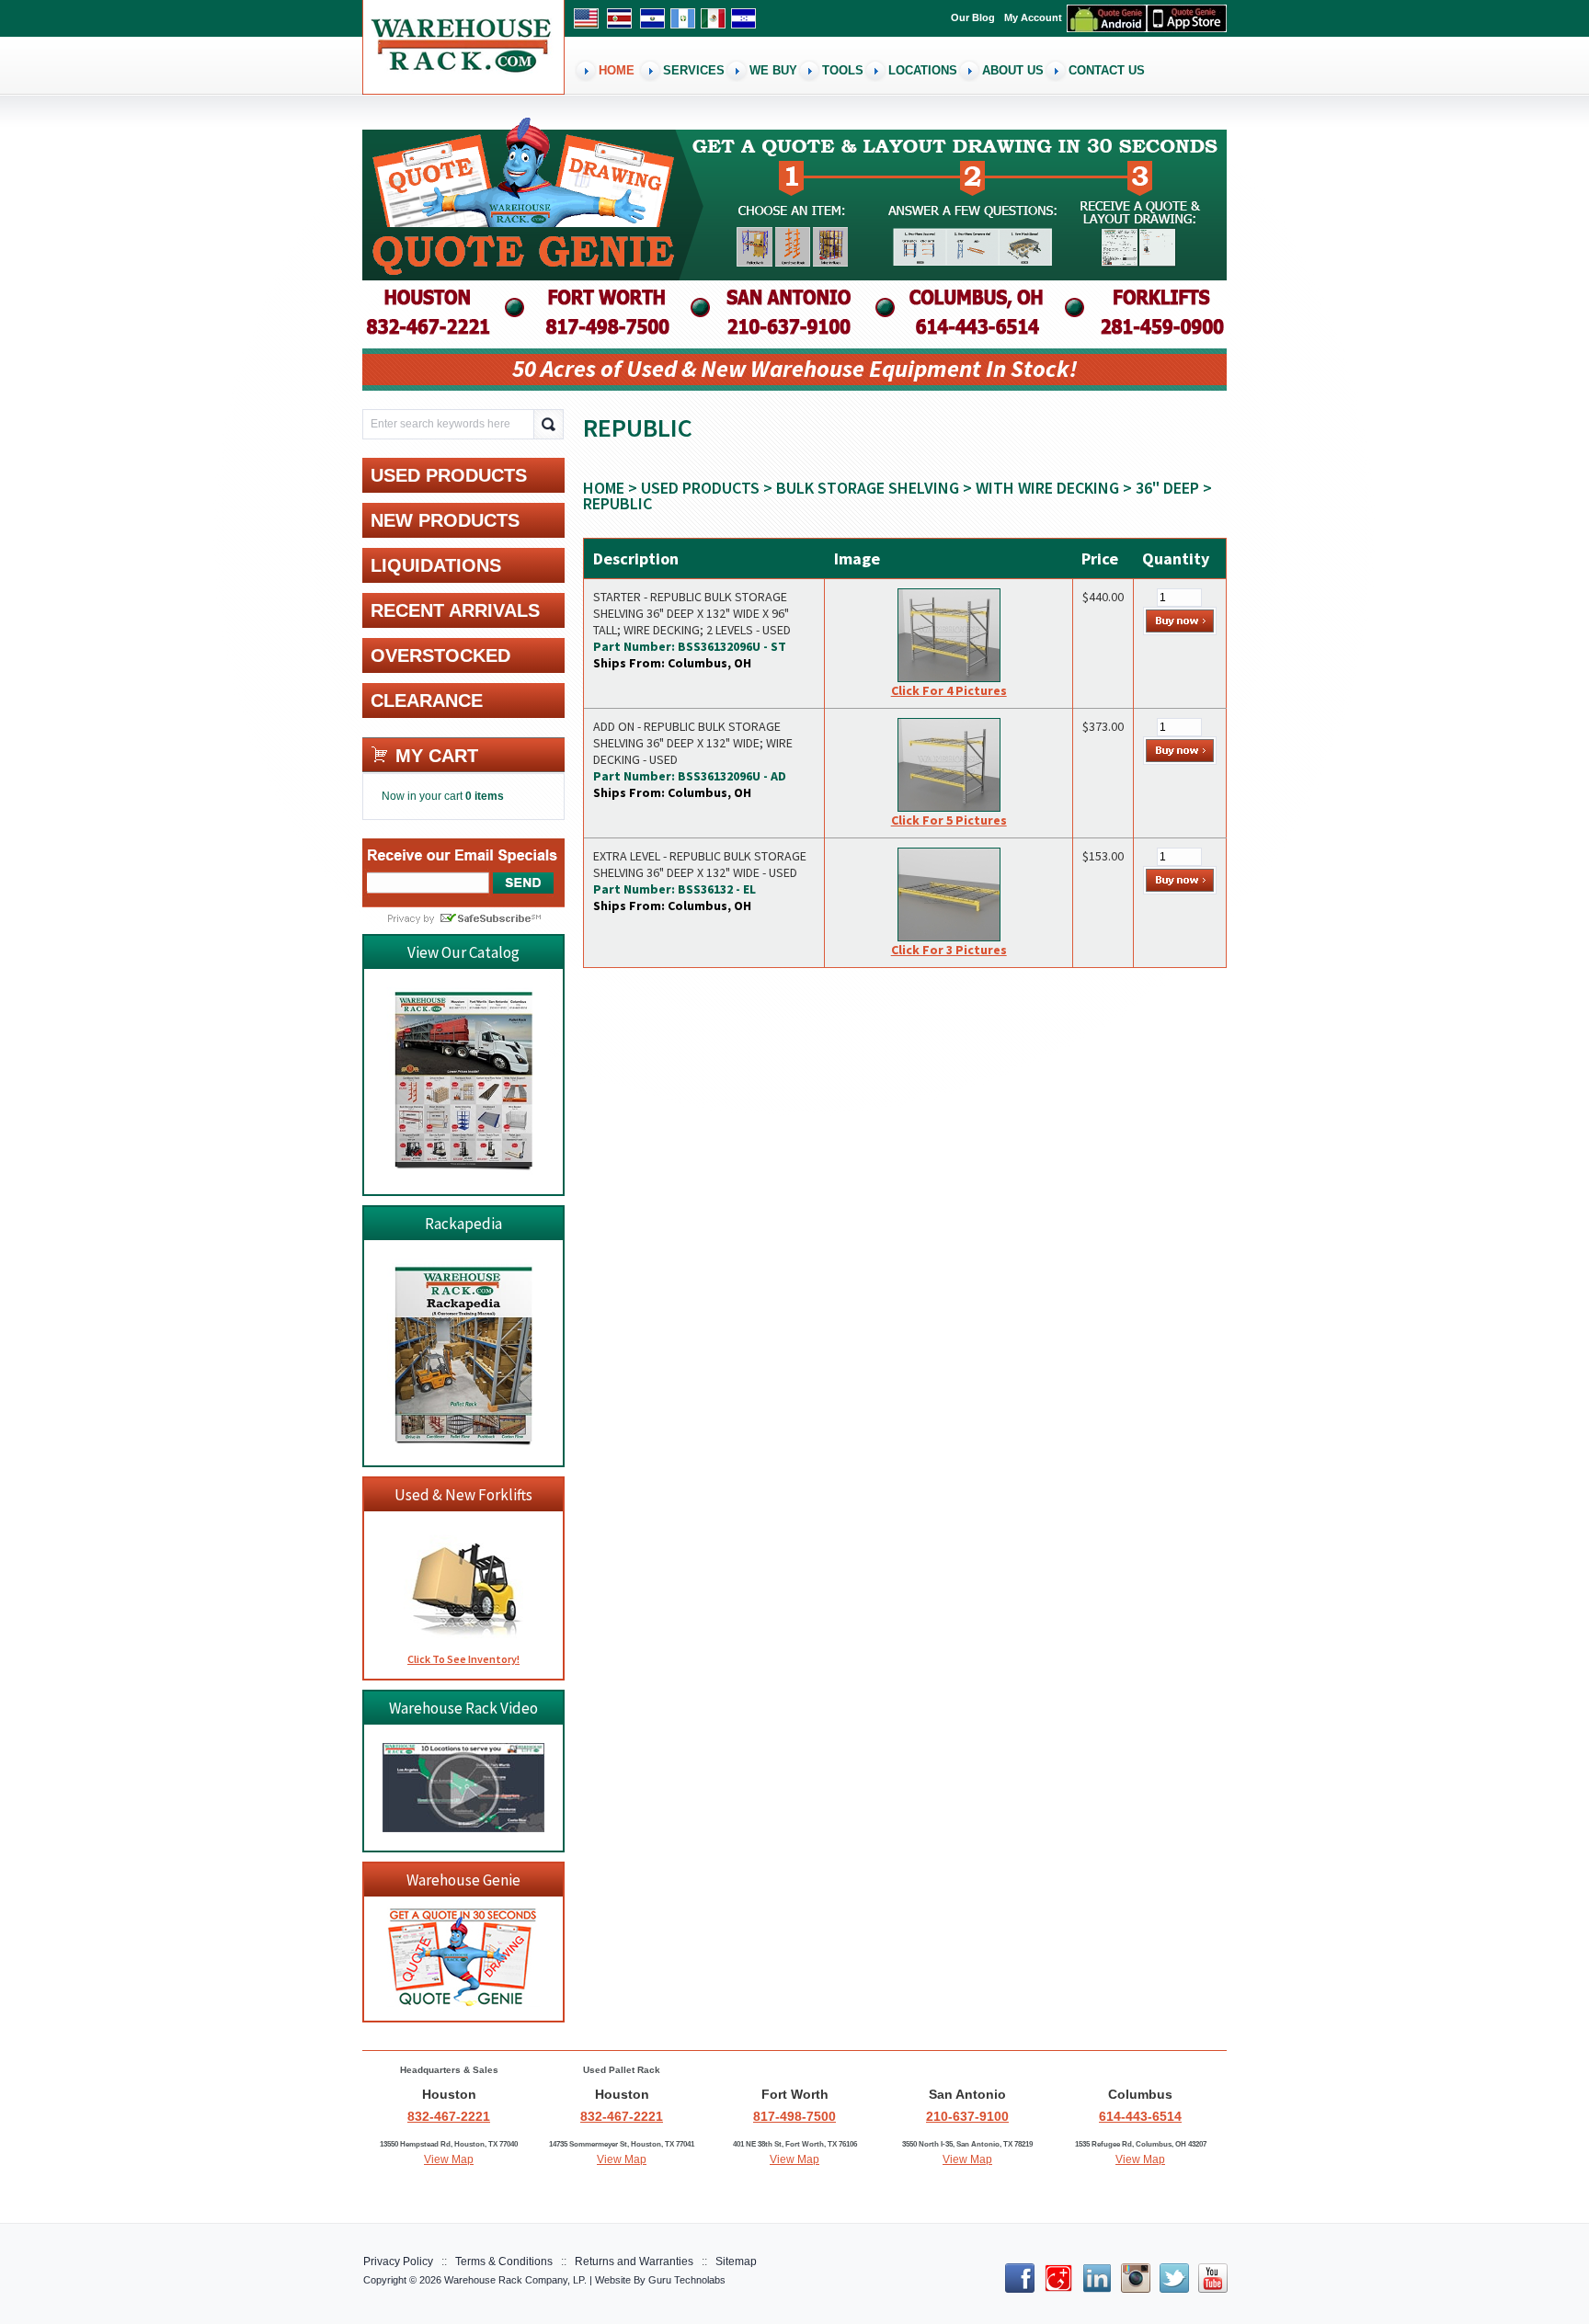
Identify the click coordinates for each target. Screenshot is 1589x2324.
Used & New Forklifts (463, 1495)
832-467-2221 (449, 2116)
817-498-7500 (794, 2116)
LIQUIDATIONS (436, 565)
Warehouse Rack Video (463, 1708)
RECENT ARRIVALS (455, 610)
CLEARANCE (427, 701)
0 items (485, 796)
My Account (1033, 17)
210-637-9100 (967, 2116)
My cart (437, 756)
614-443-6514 (1140, 2116)
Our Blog (973, 17)
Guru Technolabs (687, 2280)
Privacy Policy (398, 2261)
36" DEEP (1167, 488)
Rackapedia (463, 1224)
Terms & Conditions (504, 2261)
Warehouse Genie (463, 1880)
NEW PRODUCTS (445, 520)
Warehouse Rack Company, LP (514, 2280)
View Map (449, 2159)
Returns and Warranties (634, 2261)
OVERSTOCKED (440, 655)
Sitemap (736, 2261)
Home (604, 488)
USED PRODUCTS (700, 488)
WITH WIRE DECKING (1047, 488)
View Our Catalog (463, 952)
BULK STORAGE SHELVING (868, 488)
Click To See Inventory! (463, 1659)
